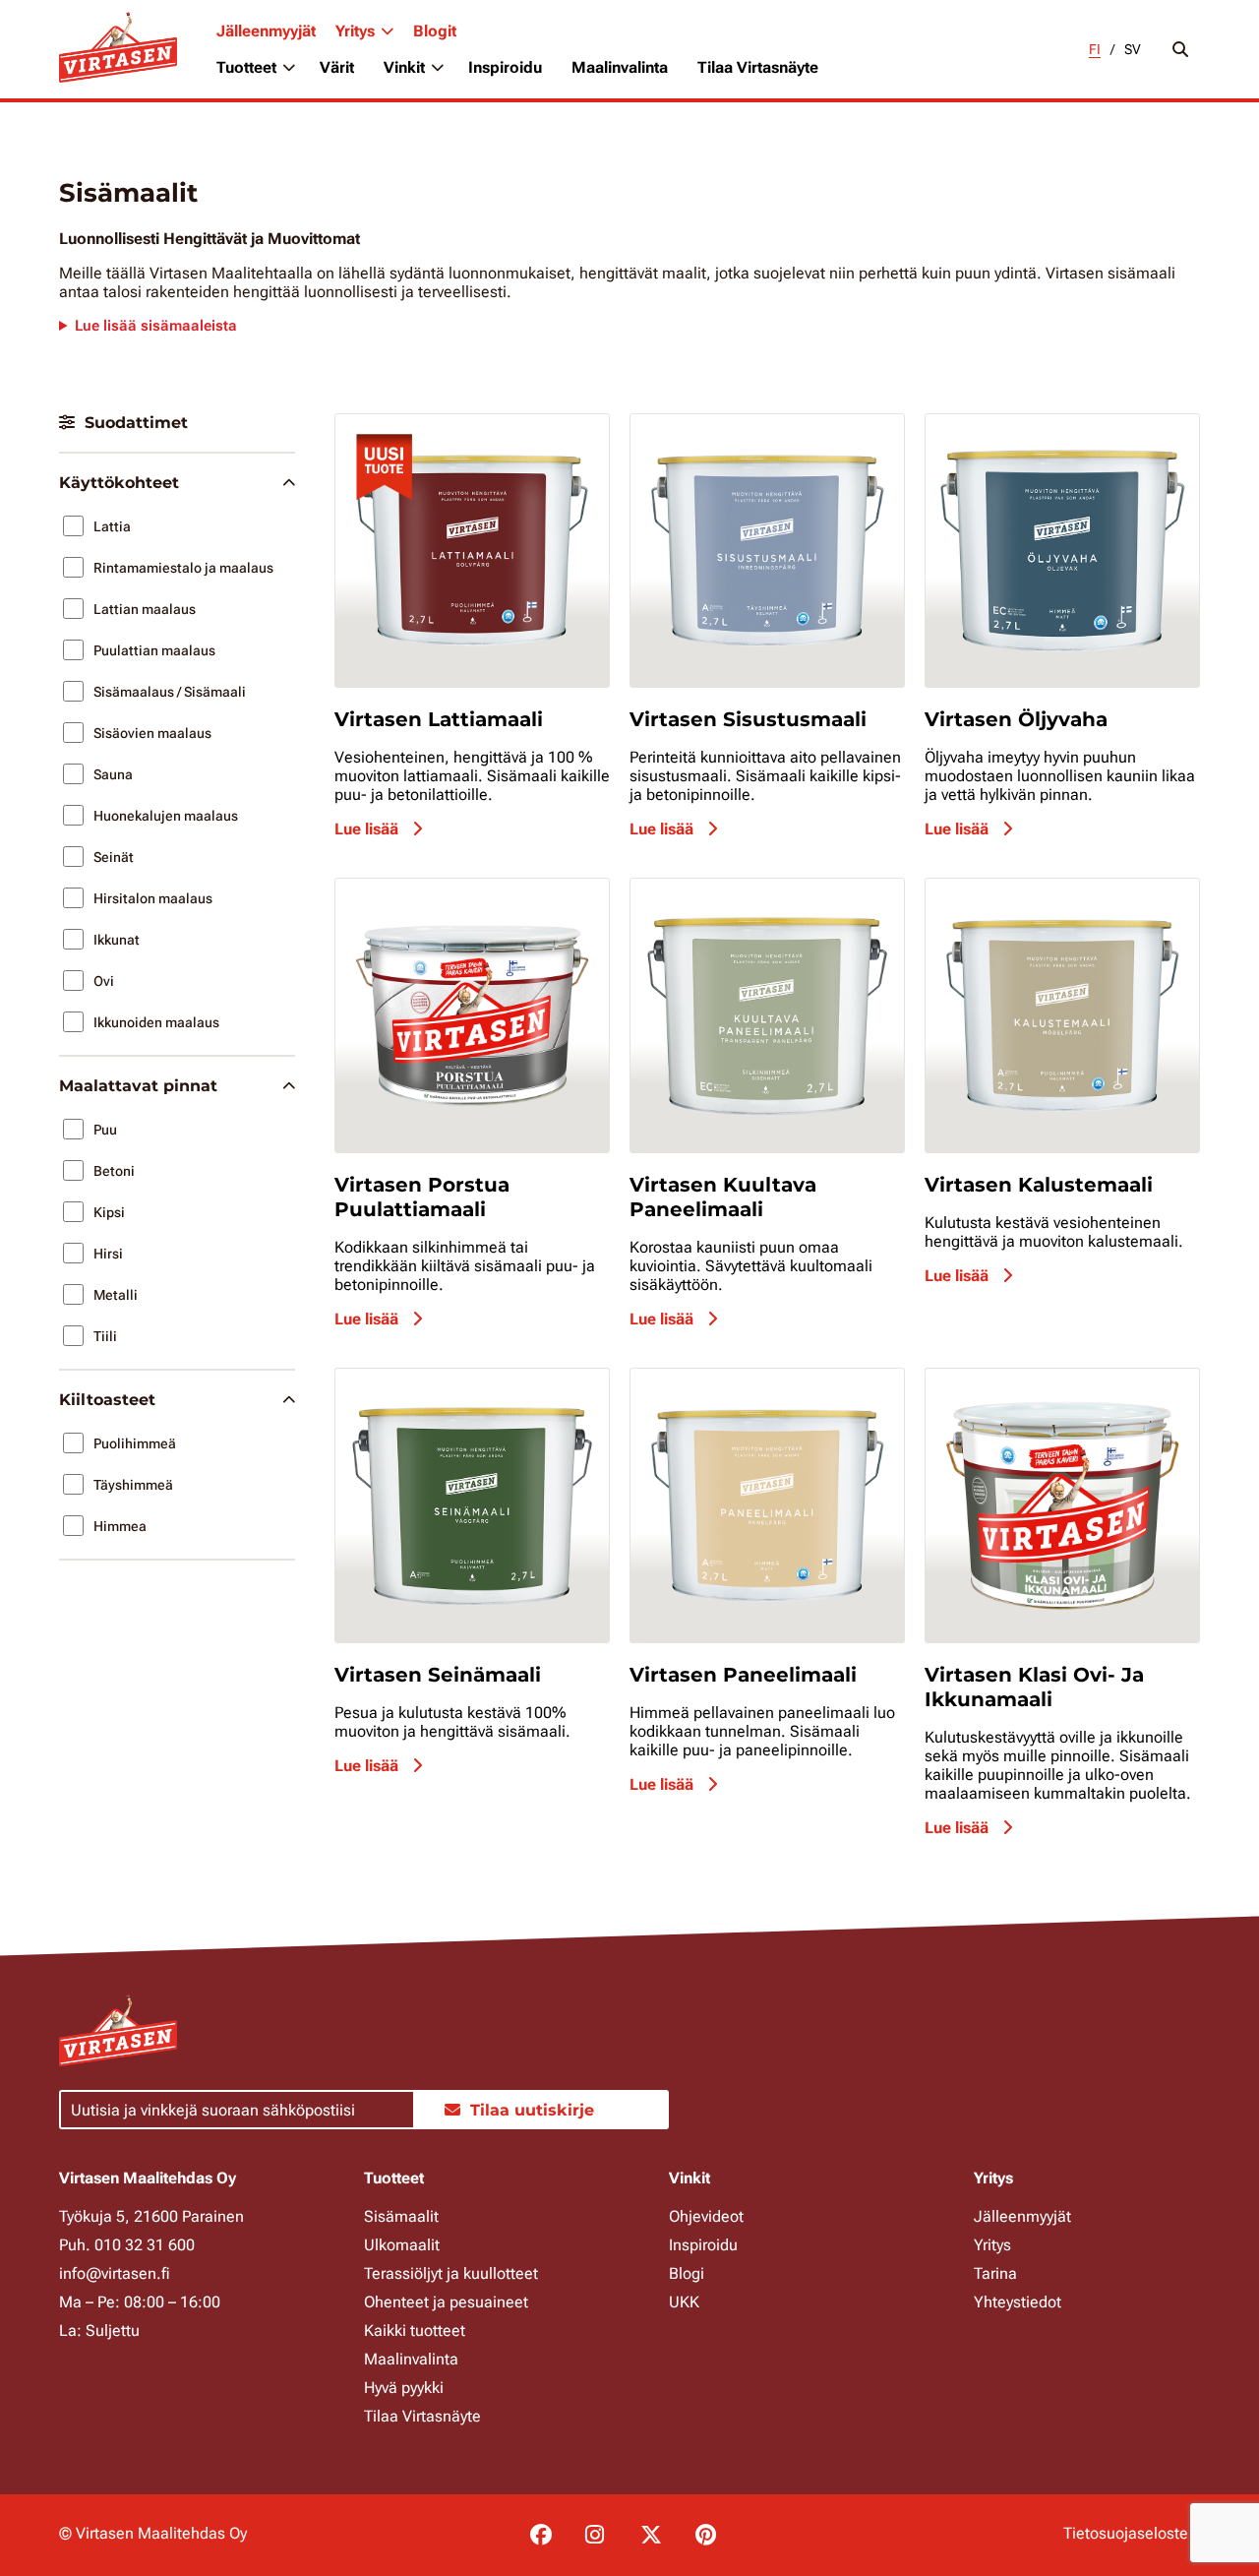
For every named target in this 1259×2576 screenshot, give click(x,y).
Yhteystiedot (1018, 2302)
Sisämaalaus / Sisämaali (170, 692)
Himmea (120, 1526)
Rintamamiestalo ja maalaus (183, 568)
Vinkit (404, 67)
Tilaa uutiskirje (532, 2110)
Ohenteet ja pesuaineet (446, 2302)
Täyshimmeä (133, 1485)
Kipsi (109, 1212)
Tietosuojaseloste (1126, 2533)
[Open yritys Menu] (387, 31)
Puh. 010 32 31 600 (127, 2245)
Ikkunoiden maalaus (156, 1022)
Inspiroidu (505, 67)
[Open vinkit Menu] (437, 68)
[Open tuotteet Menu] (288, 68)
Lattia (112, 526)
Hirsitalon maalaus (153, 898)
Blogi (687, 2273)
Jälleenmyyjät (266, 31)
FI (1095, 49)
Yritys (355, 31)
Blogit (435, 31)
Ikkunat (117, 940)
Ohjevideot (706, 2216)
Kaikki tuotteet (415, 2331)
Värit (337, 67)
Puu (105, 1130)
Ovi (104, 981)
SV (1133, 49)
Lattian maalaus (145, 609)
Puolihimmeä (135, 1443)
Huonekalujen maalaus (166, 816)
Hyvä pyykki (404, 2388)
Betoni (114, 1171)
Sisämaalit (401, 2216)
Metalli (116, 1295)
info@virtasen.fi (115, 2273)
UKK (684, 2302)
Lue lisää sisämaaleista (156, 326)
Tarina (995, 2273)
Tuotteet (246, 67)
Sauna (113, 774)
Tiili (105, 1336)
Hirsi (108, 1254)
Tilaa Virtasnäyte (758, 67)
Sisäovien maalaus (152, 733)
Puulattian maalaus (154, 650)
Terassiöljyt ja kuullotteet (451, 2273)
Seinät (114, 857)
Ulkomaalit (402, 2245)
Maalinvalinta (620, 67)
